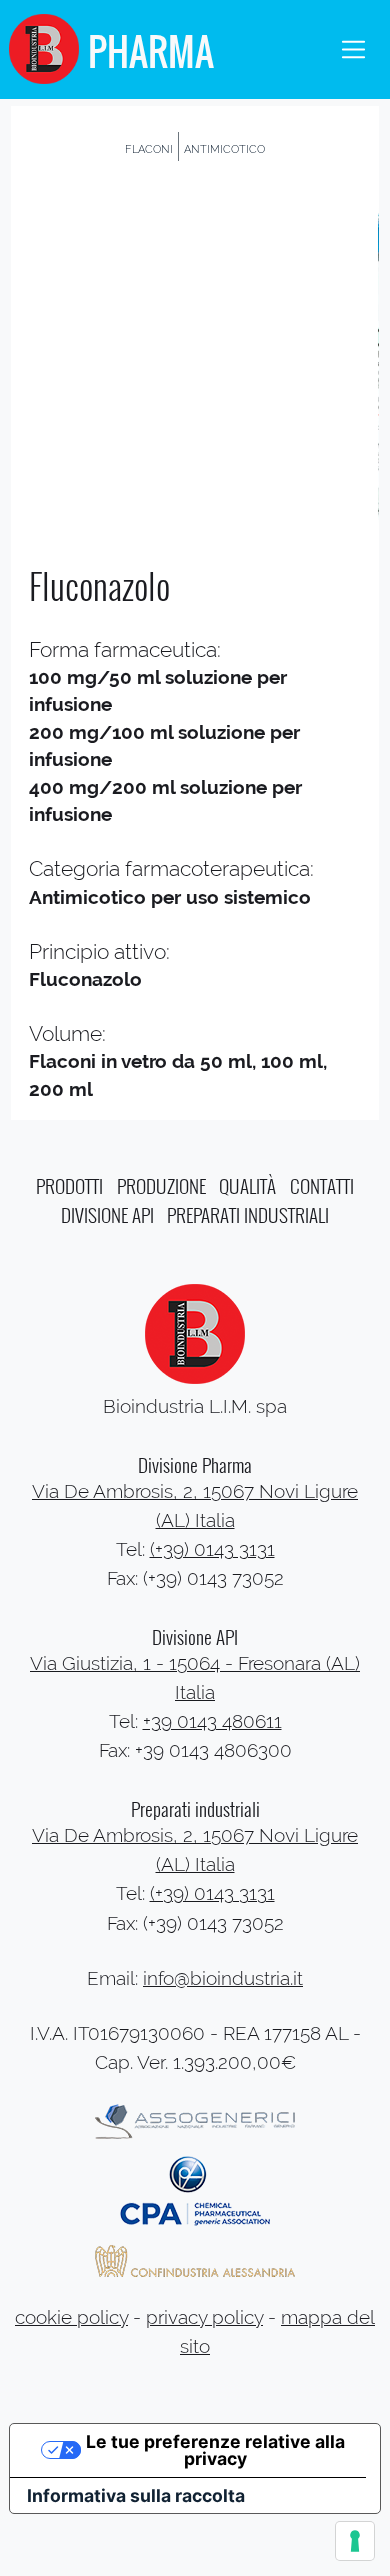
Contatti (322, 1185)
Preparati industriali (248, 1214)
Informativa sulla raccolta (136, 2495)
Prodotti (69, 1185)
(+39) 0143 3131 (212, 1549)
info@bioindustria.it (223, 1978)
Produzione (161, 1185)
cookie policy (71, 2317)
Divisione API (107, 1214)
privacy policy (204, 2317)
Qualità (247, 1185)
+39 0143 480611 (212, 1721)
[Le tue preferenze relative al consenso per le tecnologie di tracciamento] (355, 2541)
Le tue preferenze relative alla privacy (215, 2450)
